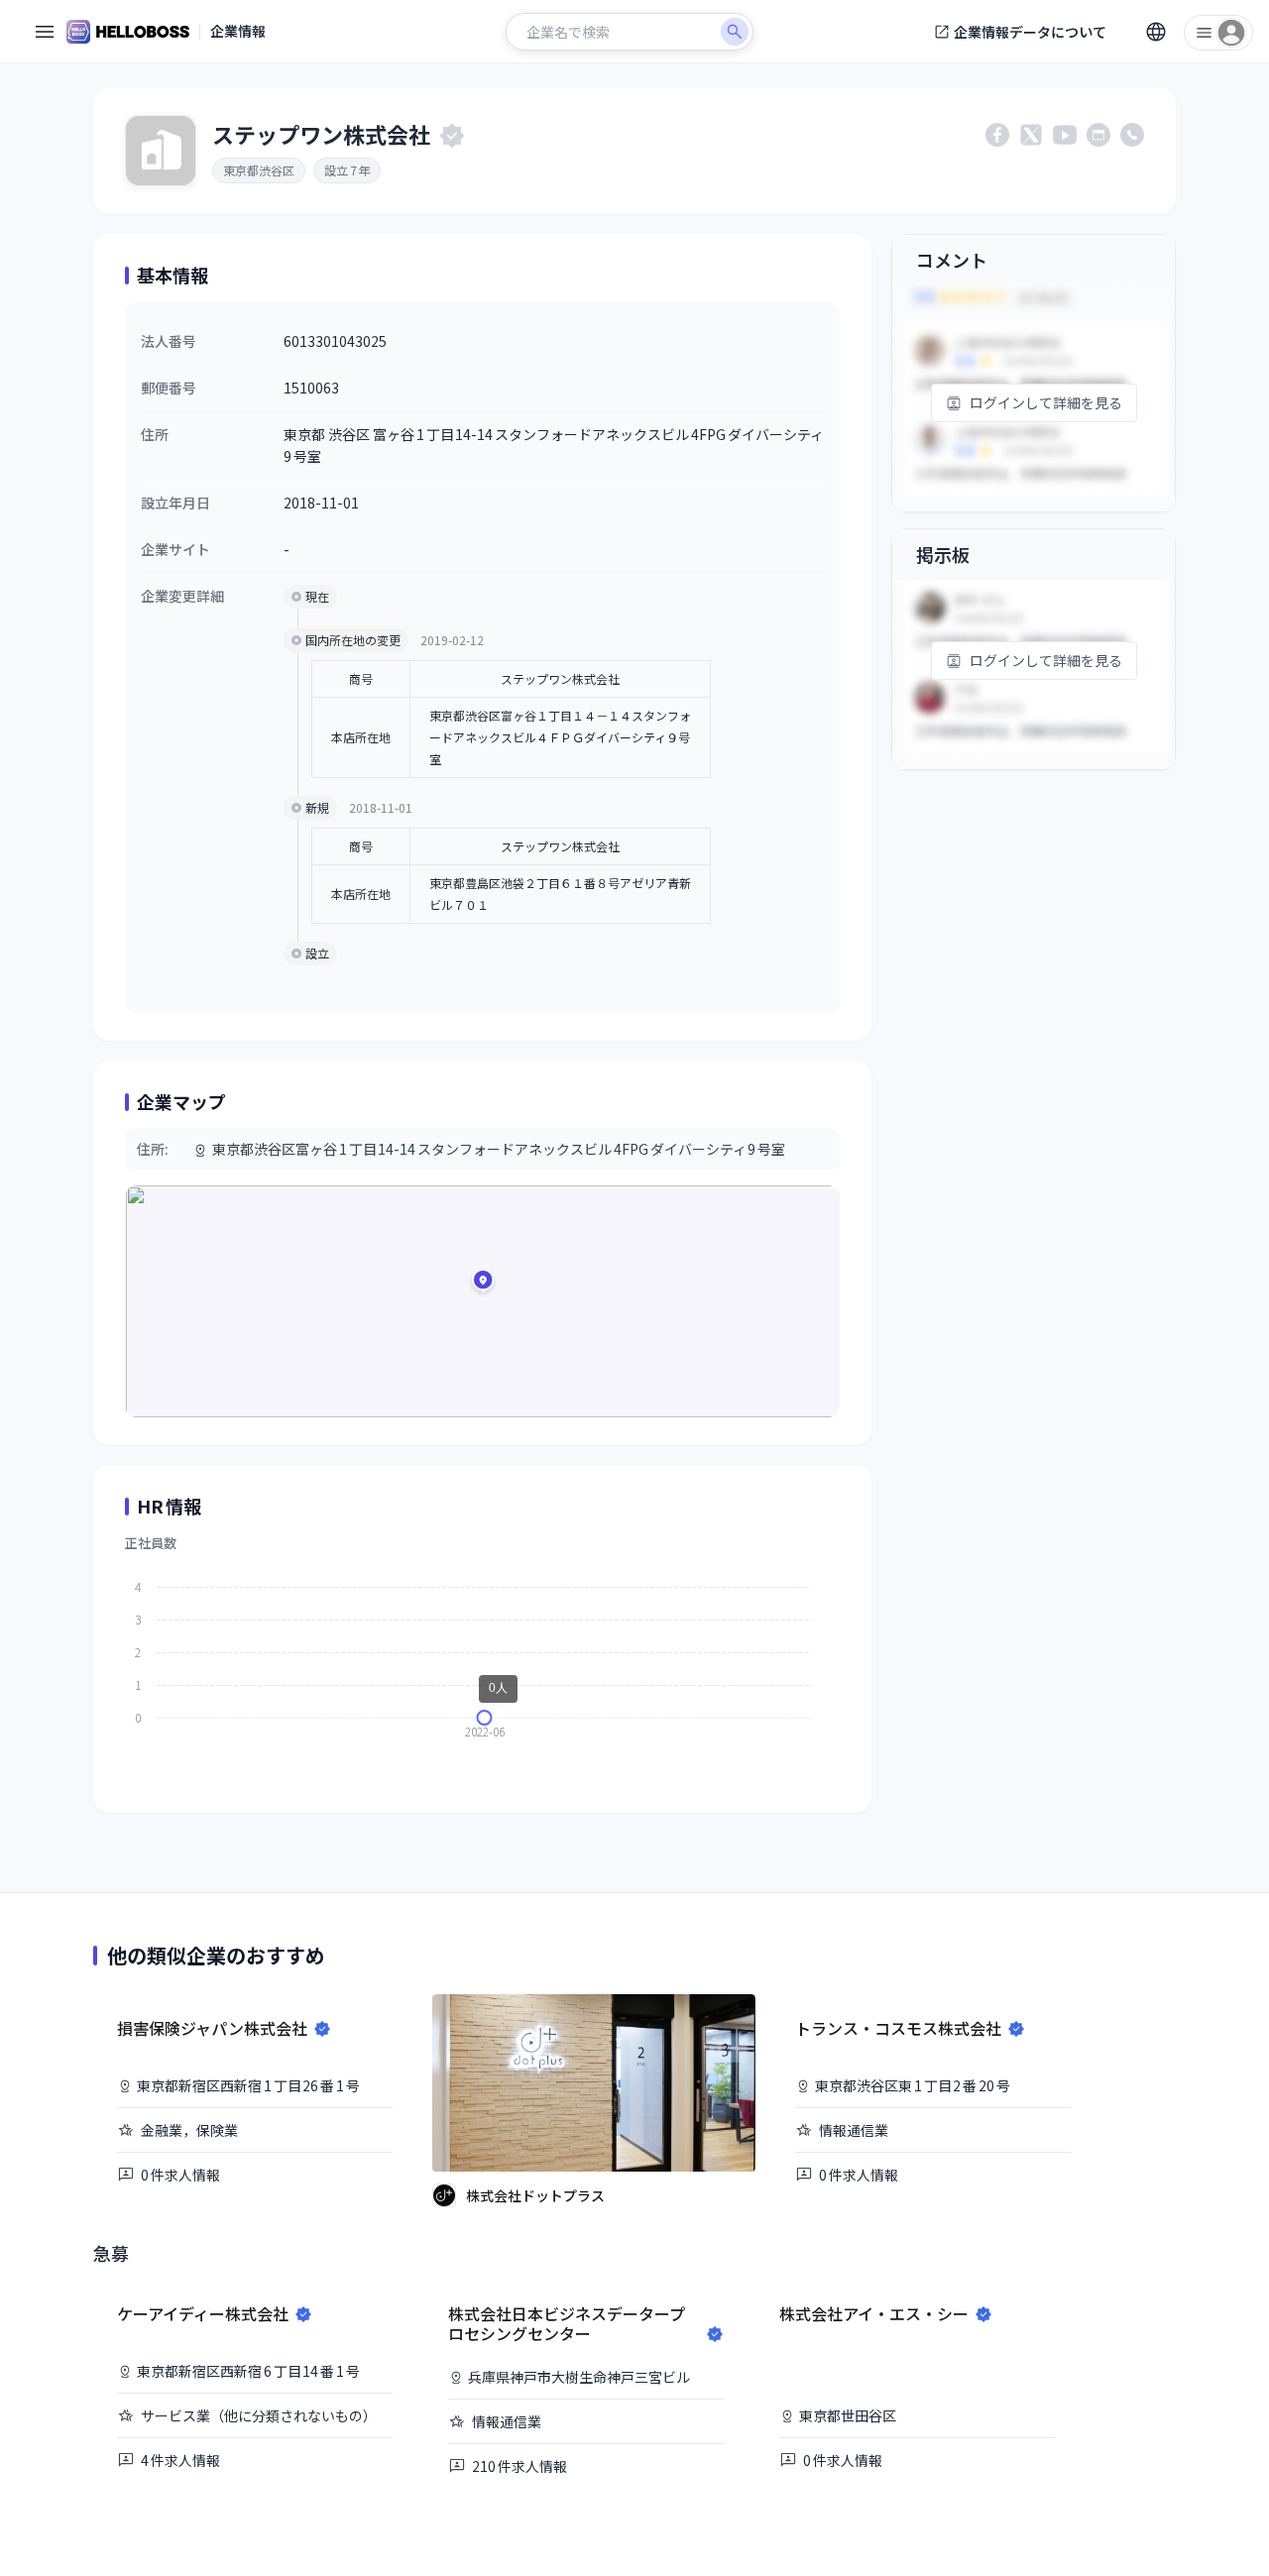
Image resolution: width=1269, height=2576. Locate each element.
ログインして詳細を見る (1046, 402)
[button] (483, 1284)
